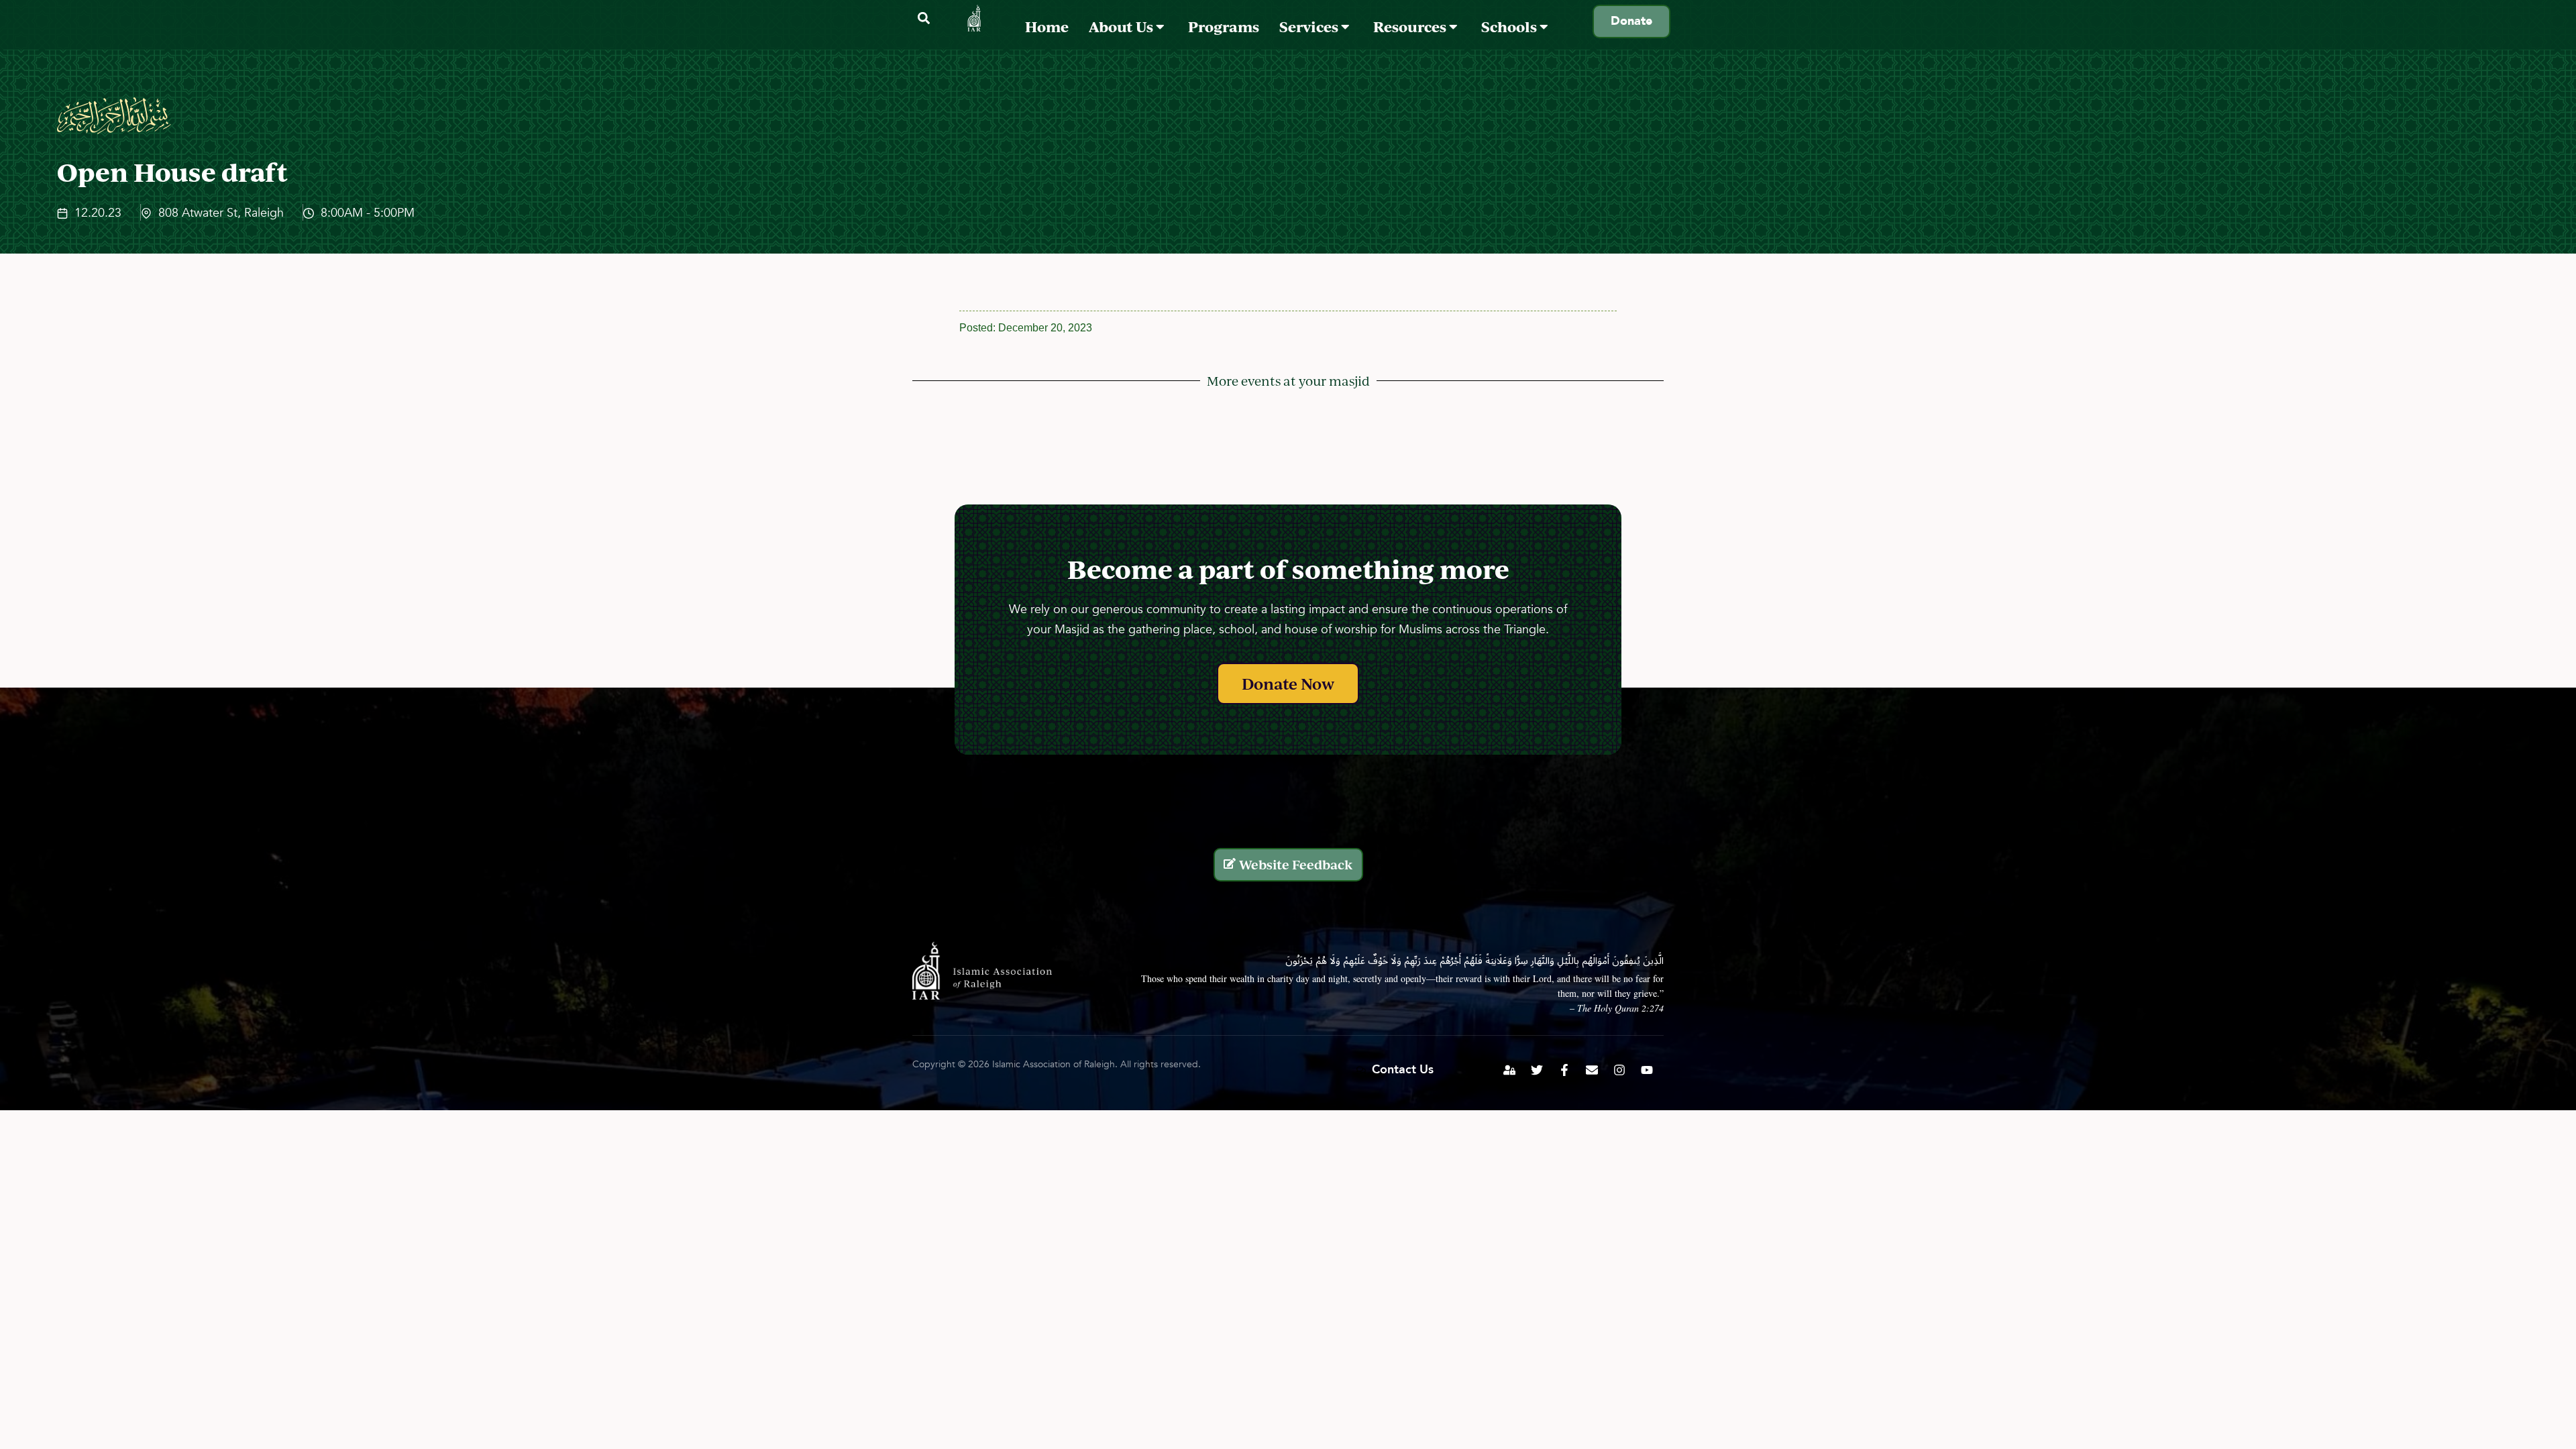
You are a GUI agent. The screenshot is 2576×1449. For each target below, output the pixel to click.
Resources (1411, 26)
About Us (1122, 26)
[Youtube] (1647, 1070)
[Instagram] (1619, 1070)
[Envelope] (1592, 1070)
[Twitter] (1537, 1070)
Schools (1510, 26)
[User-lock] (1509, 1070)
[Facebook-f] (1564, 1070)
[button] (923, 18)
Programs (1224, 26)
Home (1047, 26)
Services (1310, 26)
